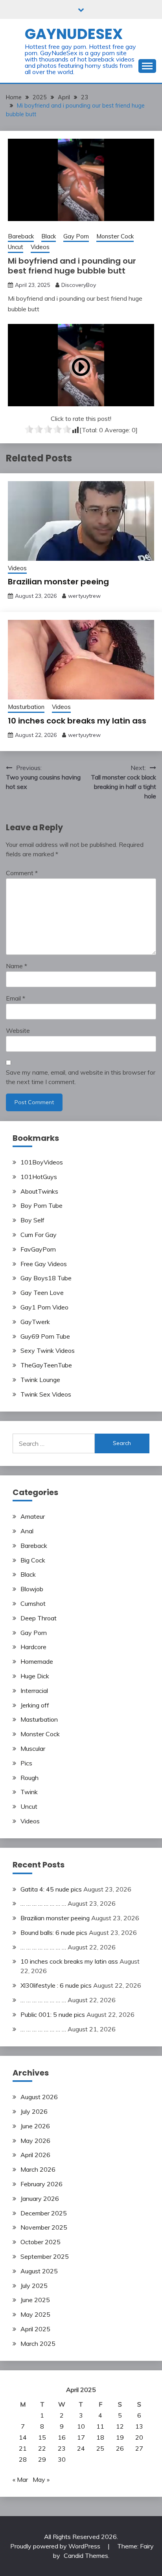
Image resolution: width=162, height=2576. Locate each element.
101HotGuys (39, 1177)
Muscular (33, 1748)
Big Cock (33, 1560)
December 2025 (44, 2213)
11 (100, 2426)
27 (139, 2448)
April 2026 (35, 2155)
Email (16, 998)
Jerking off (35, 1705)
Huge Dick (35, 1676)
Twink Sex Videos (46, 1394)
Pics (26, 1763)
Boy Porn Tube (41, 1205)
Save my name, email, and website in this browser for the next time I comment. (81, 1077)
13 (139, 2426)
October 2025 (40, 2242)
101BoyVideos (42, 1162)
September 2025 (45, 2256)
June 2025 (35, 2300)
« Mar (20, 2479)
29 (42, 2459)
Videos (40, 247)
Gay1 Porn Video (44, 1307)
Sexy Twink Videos (48, 1350)
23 (62, 2448)
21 (23, 2448)
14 (23, 2437)
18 (100, 2437)
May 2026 (35, 2141)
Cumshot (33, 1603)
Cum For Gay (39, 1235)
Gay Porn (76, 236)
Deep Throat (39, 1618)
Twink (29, 1792)
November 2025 (44, 2227)
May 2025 (35, 2314)
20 (139, 2437)
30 (62, 2459)
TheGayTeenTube (46, 1365)
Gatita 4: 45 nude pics (51, 1889)
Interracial (34, 1691)
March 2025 (38, 2344)
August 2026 (39, 2097)
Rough (29, 1778)
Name (17, 966)
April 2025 (35, 2329)
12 (120, 2426)
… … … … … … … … (43, 1903)
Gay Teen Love (42, 1293)
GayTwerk (35, 1322)
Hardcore (33, 1647)
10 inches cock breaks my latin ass (77, 721)
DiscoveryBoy (79, 285)
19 (120, 2437)
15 (42, 2437)
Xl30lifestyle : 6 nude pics (56, 1985)
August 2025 (39, 2271)
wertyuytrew (84, 596)
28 (23, 2459)
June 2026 (35, 2126)
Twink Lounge (40, 1380)
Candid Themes (86, 2556)
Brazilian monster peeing (58, 582)
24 (81, 2448)
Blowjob (32, 1589)
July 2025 (34, 2286)
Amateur (33, 1516)
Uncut (16, 247)
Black (49, 236)
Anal (27, 1531)
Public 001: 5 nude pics (53, 2014)
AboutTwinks (39, 1191)
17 (81, 2437)
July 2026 (34, 2111)
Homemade (37, 1661)
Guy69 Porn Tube (45, 1336)
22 (42, 2448)
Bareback (21, 236)
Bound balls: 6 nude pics (54, 1932)
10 (81, 2426)
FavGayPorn (38, 1249)
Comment (22, 873)
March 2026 (38, 2169)
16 (62, 2437)
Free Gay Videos (44, 1264)
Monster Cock (115, 236)
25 (100, 2448)
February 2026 (41, 2184)
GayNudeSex (74, 34)
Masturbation (26, 707)
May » (41, 2479)
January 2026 (40, 2198)
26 (120, 2448)
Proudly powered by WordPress (56, 2546)
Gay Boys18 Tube (46, 1278)
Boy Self (32, 1220)
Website (18, 1030)
